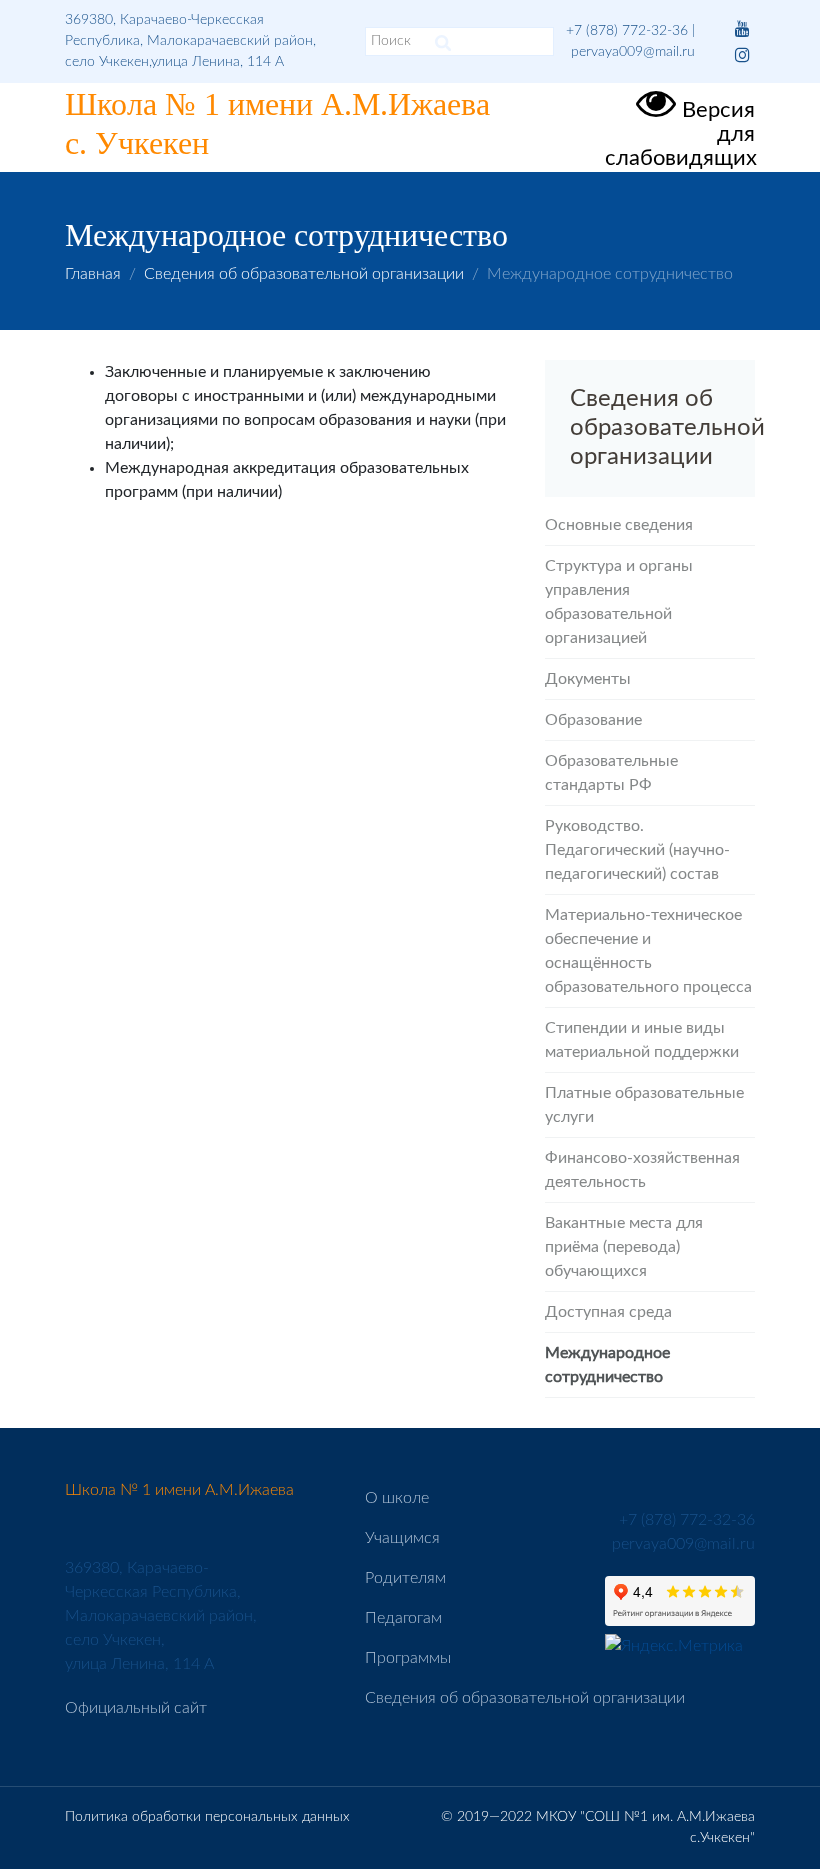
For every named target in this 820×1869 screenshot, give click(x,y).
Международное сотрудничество (607, 1365)
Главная (93, 274)
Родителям (405, 1578)
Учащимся (402, 1538)
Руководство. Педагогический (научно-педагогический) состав (637, 850)
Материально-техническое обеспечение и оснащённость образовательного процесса (648, 951)
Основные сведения (619, 525)
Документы (588, 679)
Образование (593, 720)
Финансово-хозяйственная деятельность (642, 1170)
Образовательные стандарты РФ (611, 773)
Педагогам (403, 1618)
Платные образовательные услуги (644, 1105)
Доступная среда (608, 1312)
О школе (397, 1498)
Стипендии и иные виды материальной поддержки (642, 1040)
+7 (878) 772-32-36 (627, 31)
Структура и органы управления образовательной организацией (619, 602)
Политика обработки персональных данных (207, 1817)
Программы (408, 1658)
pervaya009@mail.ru (633, 52)
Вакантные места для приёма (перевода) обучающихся (624, 1247)
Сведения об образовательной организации (304, 274)
